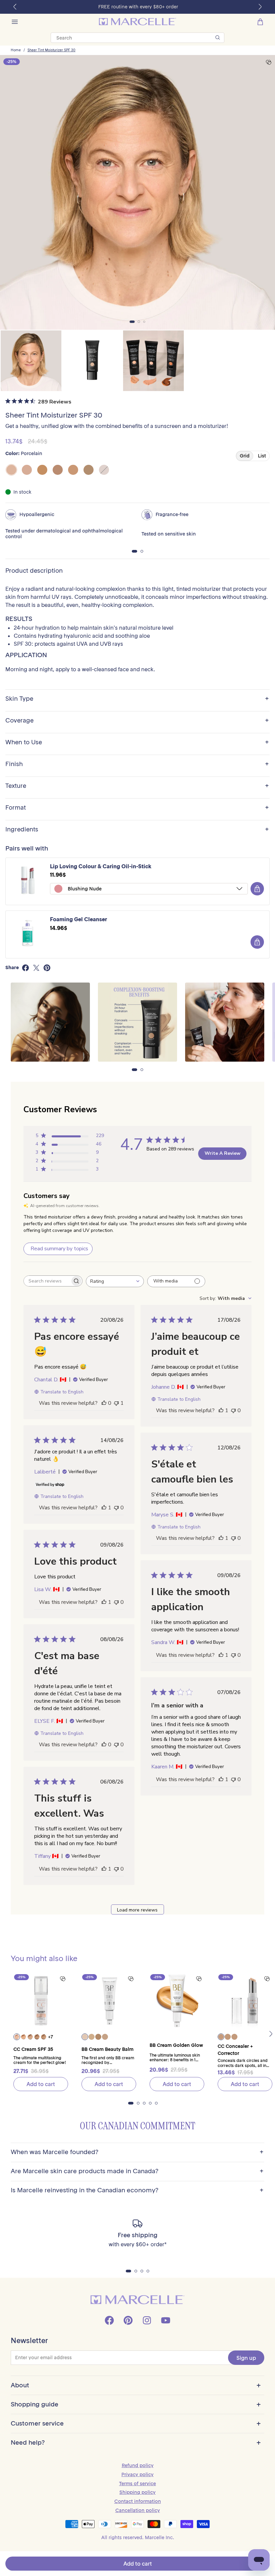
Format (137, 808)
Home (16, 50)
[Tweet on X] (36, 968)
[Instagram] (147, 2320)
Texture (137, 786)
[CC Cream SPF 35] (41, 2001)
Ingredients (137, 830)
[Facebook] (109, 2320)
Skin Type (137, 699)
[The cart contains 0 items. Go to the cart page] (260, 22)
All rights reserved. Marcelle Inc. (138, 2537)
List (262, 456)
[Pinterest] (128, 2320)
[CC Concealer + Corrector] (245, 2001)
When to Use (137, 742)
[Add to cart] (257, 889)
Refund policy (138, 2465)
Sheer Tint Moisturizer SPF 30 (51, 50)
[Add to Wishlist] (269, 62)
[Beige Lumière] (42, 470)
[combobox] (115, 1281)
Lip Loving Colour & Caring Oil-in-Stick (101, 866)
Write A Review (223, 1153)
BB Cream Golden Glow (176, 2045)
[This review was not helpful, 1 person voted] (116, 1403)
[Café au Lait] (89, 470)
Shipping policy (137, 2492)
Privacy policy (137, 2474)
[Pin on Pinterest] (47, 968)
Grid (245, 456)
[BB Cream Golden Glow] (177, 2001)
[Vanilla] (27, 470)
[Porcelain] (11, 470)
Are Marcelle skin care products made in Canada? (137, 2171)
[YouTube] (166, 2320)
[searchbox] (47, 1281)
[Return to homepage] (137, 2300)
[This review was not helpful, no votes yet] (233, 1410)
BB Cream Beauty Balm (107, 2049)
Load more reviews (137, 1910)
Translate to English (62, 1392)
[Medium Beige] (58, 470)
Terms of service (137, 2484)
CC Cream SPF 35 (33, 2049)
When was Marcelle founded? (137, 2152)
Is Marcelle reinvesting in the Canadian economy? (137, 2190)
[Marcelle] (137, 22)
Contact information (138, 2501)
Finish (137, 764)
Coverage (137, 721)
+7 (50, 2037)
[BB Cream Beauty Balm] (109, 2001)
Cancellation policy (138, 2510)
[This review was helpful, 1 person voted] (221, 1410)
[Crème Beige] (73, 470)
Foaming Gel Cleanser (78, 919)
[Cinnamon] (104, 470)
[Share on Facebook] (25, 968)
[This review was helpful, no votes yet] (104, 1403)
